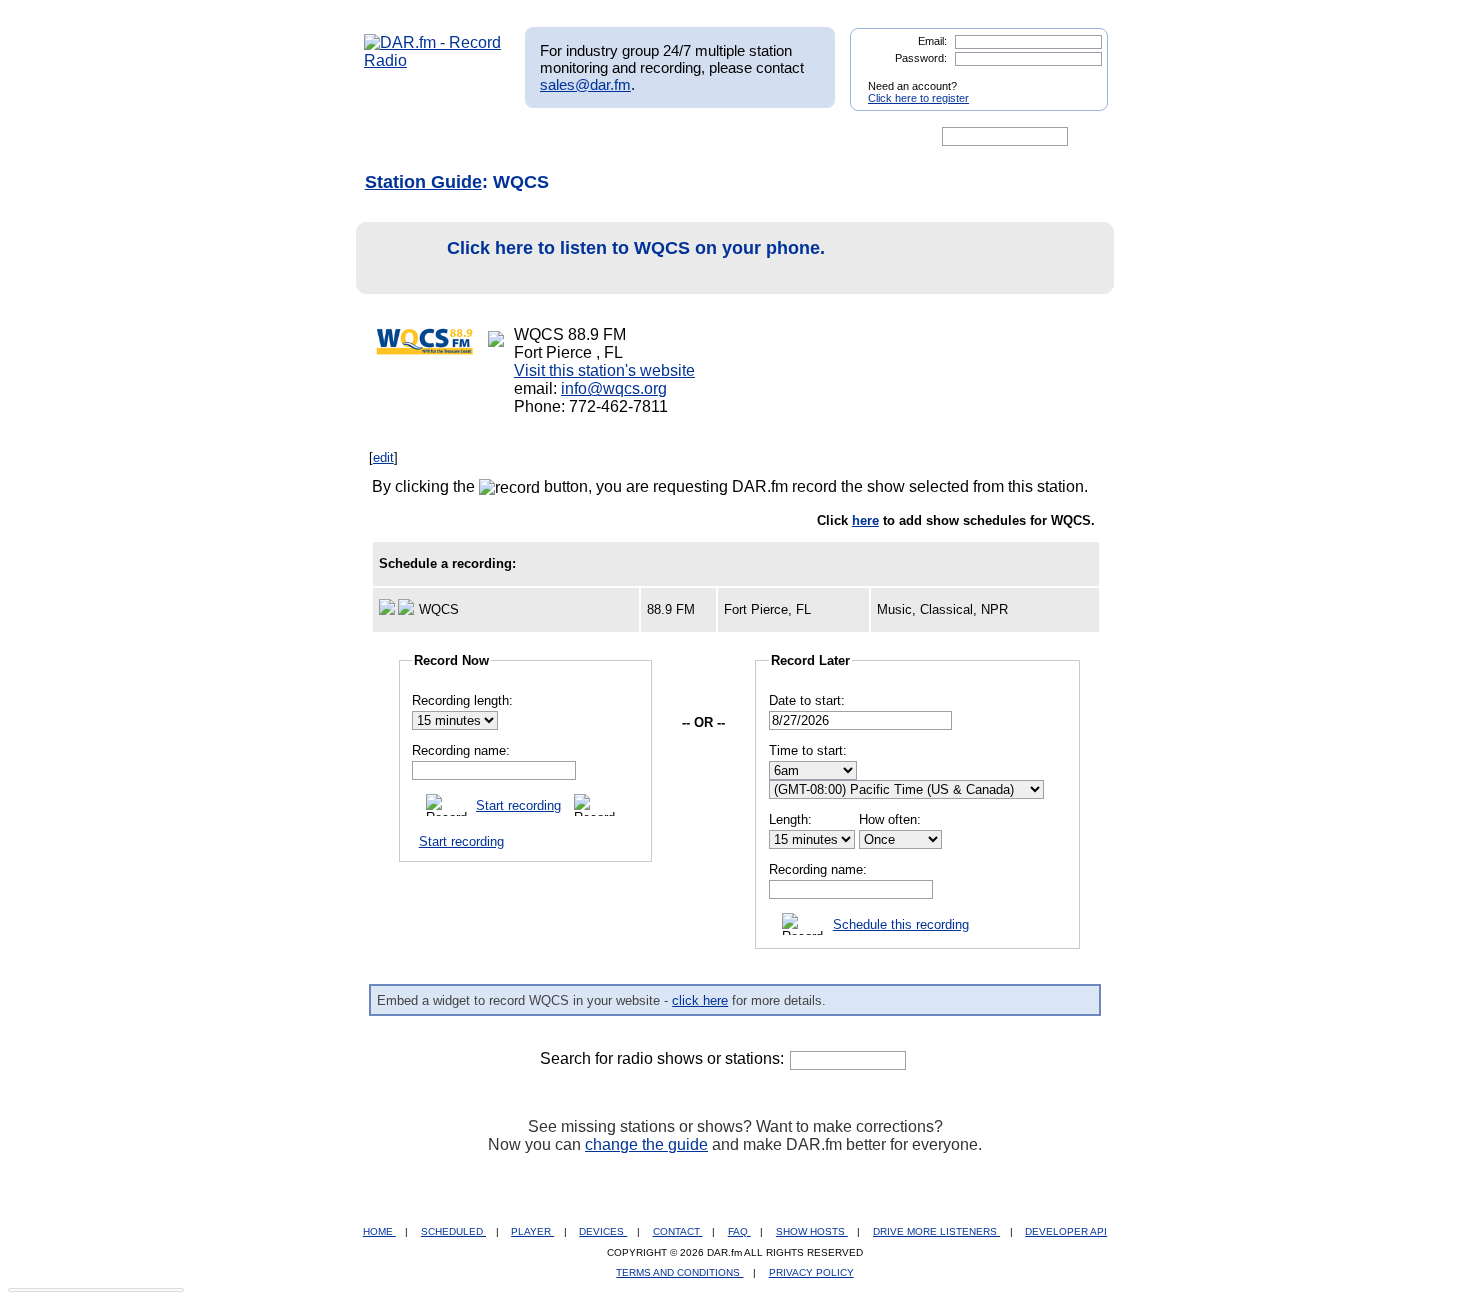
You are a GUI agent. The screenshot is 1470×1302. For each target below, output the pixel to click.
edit (383, 457)
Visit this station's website (604, 370)
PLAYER (532, 1231)
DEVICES (603, 1231)
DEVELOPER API (1066, 1231)
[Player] (593, 137)
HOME (379, 1231)
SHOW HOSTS (812, 1231)
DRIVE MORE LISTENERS (936, 1231)
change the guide (646, 1144)
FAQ (739, 1231)
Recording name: (461, 750)
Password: (921, 58)
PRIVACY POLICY (811, 1272)
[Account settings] (831, 137)
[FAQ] (752, 137)
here (865, 520)
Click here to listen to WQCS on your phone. (636, 248)
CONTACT (678, 1231)
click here (700, 1000)
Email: (932, 41)
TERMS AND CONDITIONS (679, 1272)
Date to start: (807, 700)
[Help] (676, 137)
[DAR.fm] (433, 60)
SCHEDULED (453, 1231)
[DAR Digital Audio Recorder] (398, 137)
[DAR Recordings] (496, 137)
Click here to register (918, 98)
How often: (890, 819)
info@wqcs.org (614, 388)
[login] (1077, 78)
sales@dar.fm (585, 84)
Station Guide (423, 182)
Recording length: (462, 700)
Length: (790, 819)
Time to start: (808, 750)
